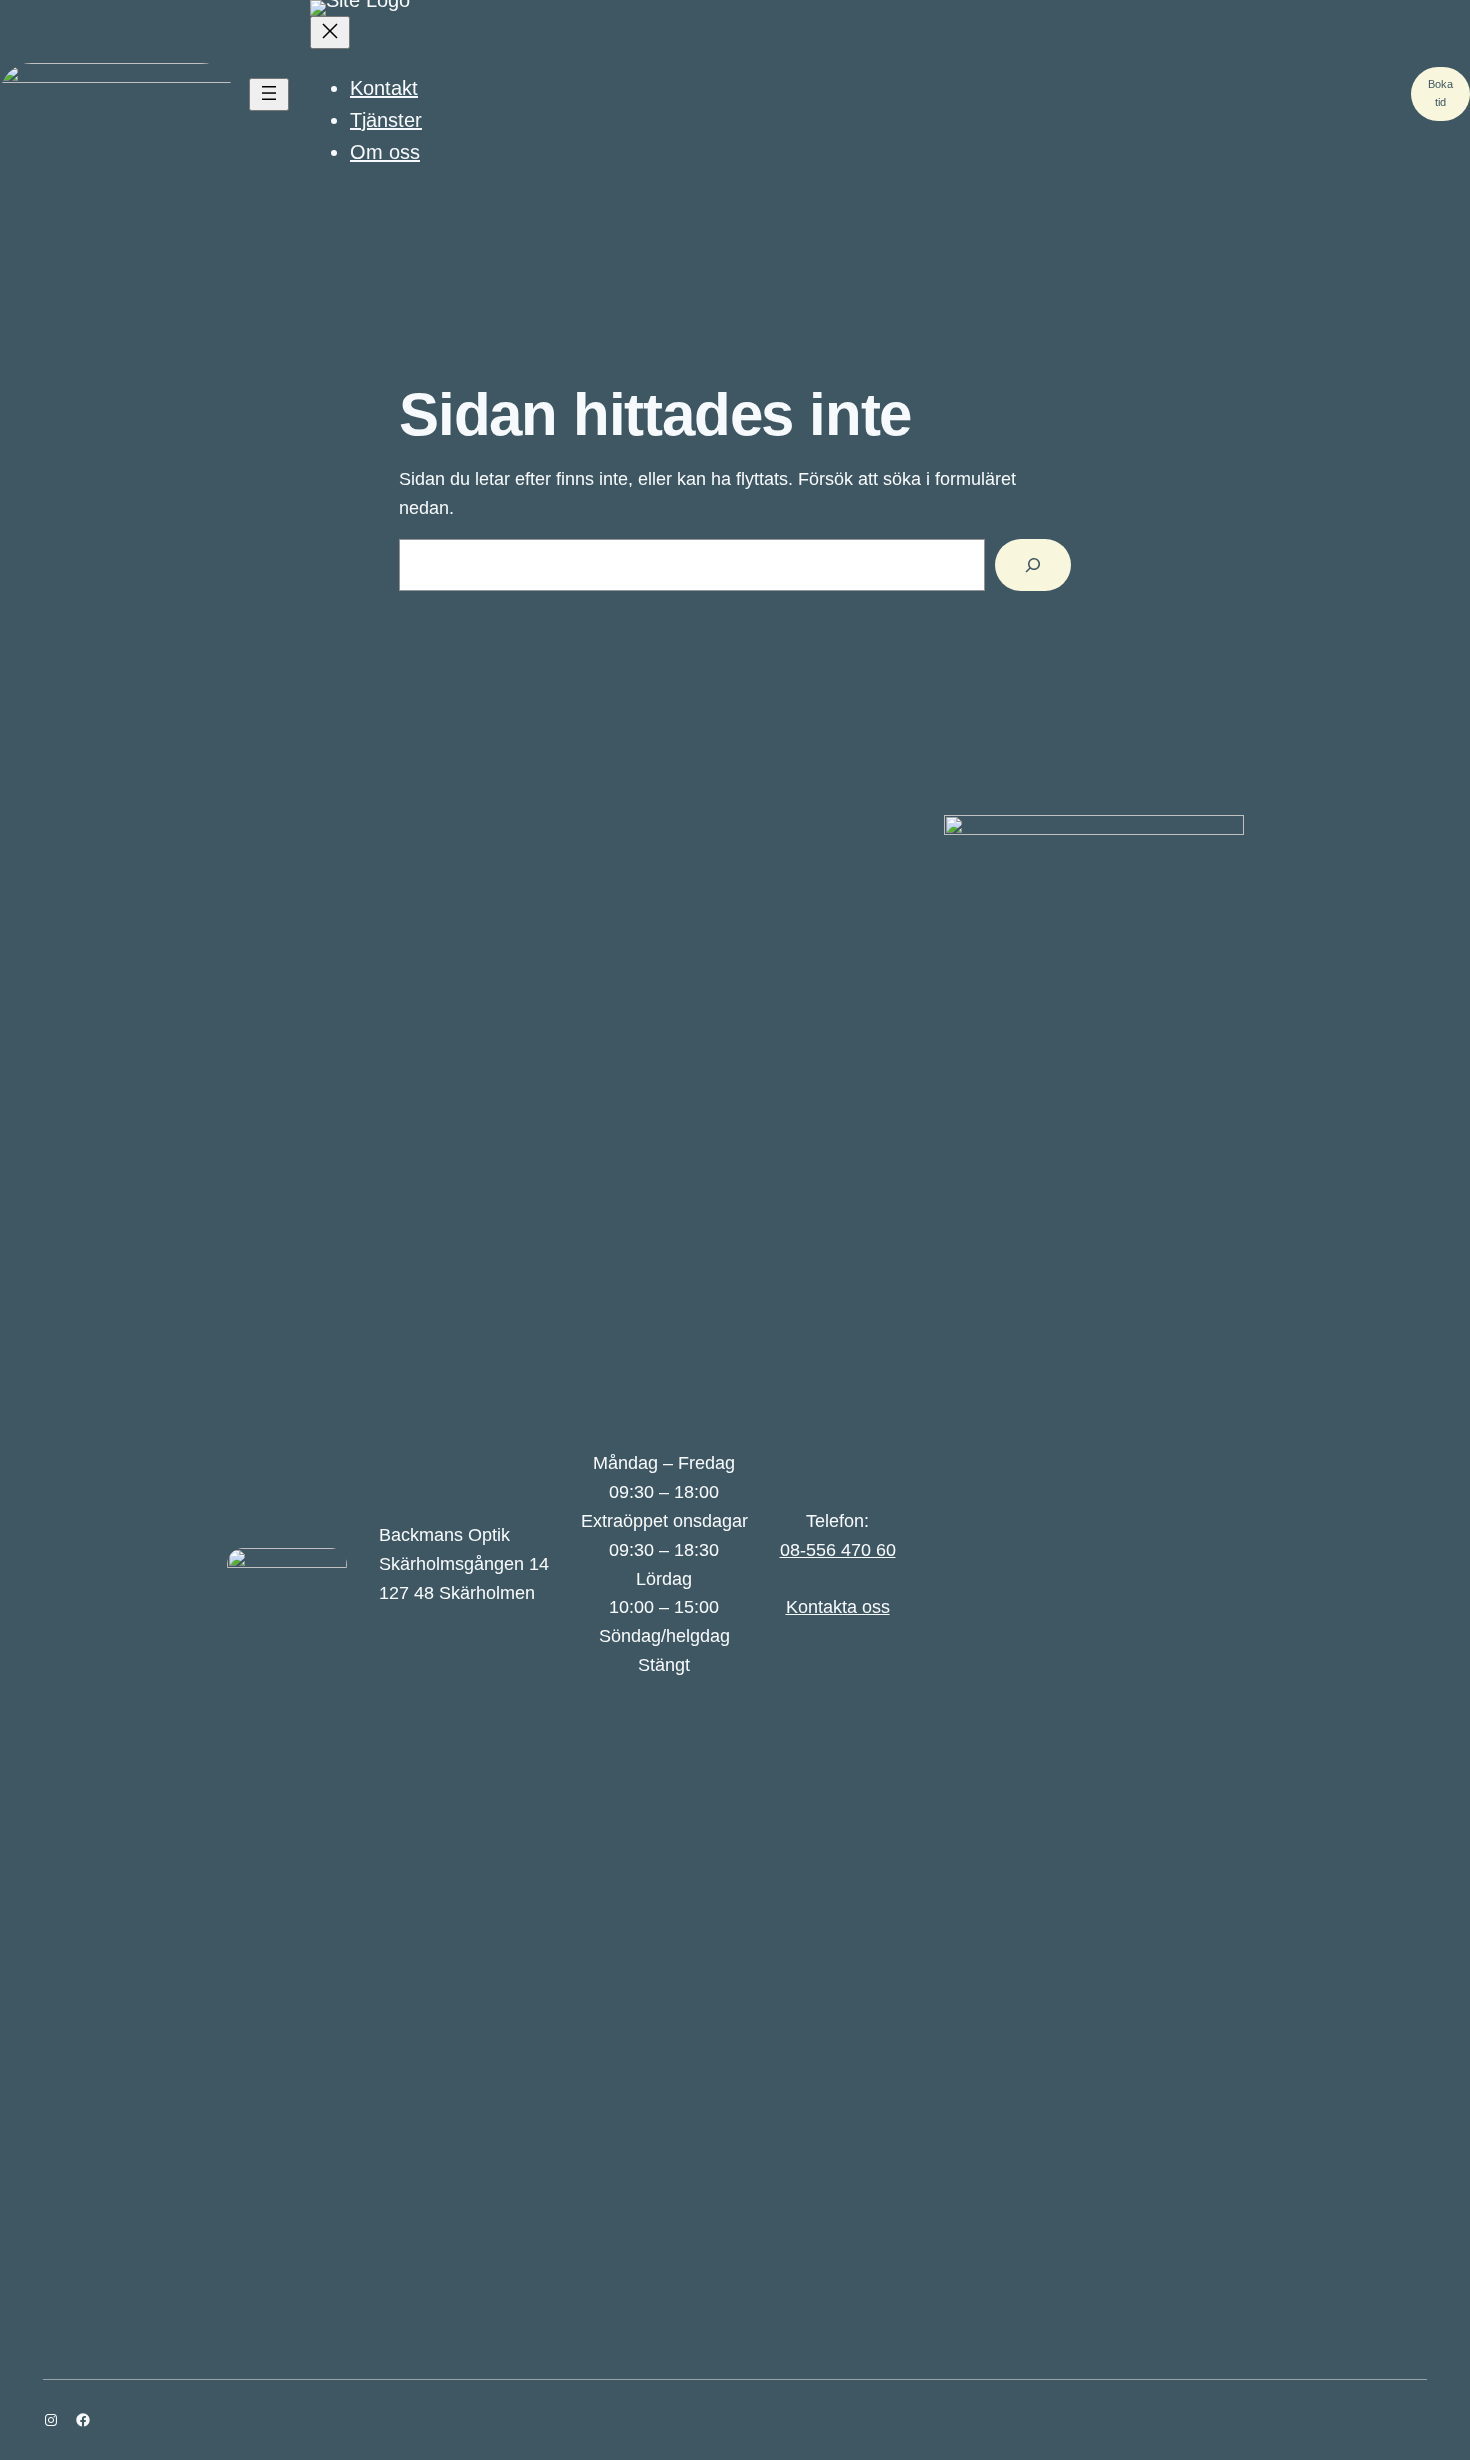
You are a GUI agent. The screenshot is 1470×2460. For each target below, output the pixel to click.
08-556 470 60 (838, 1550)
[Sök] (1033, 565)
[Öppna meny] (269, 94)
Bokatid (1440, 93)
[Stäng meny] (330, 32)
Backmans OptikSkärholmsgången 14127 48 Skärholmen (464, 1564)
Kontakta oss (838, 1607)
